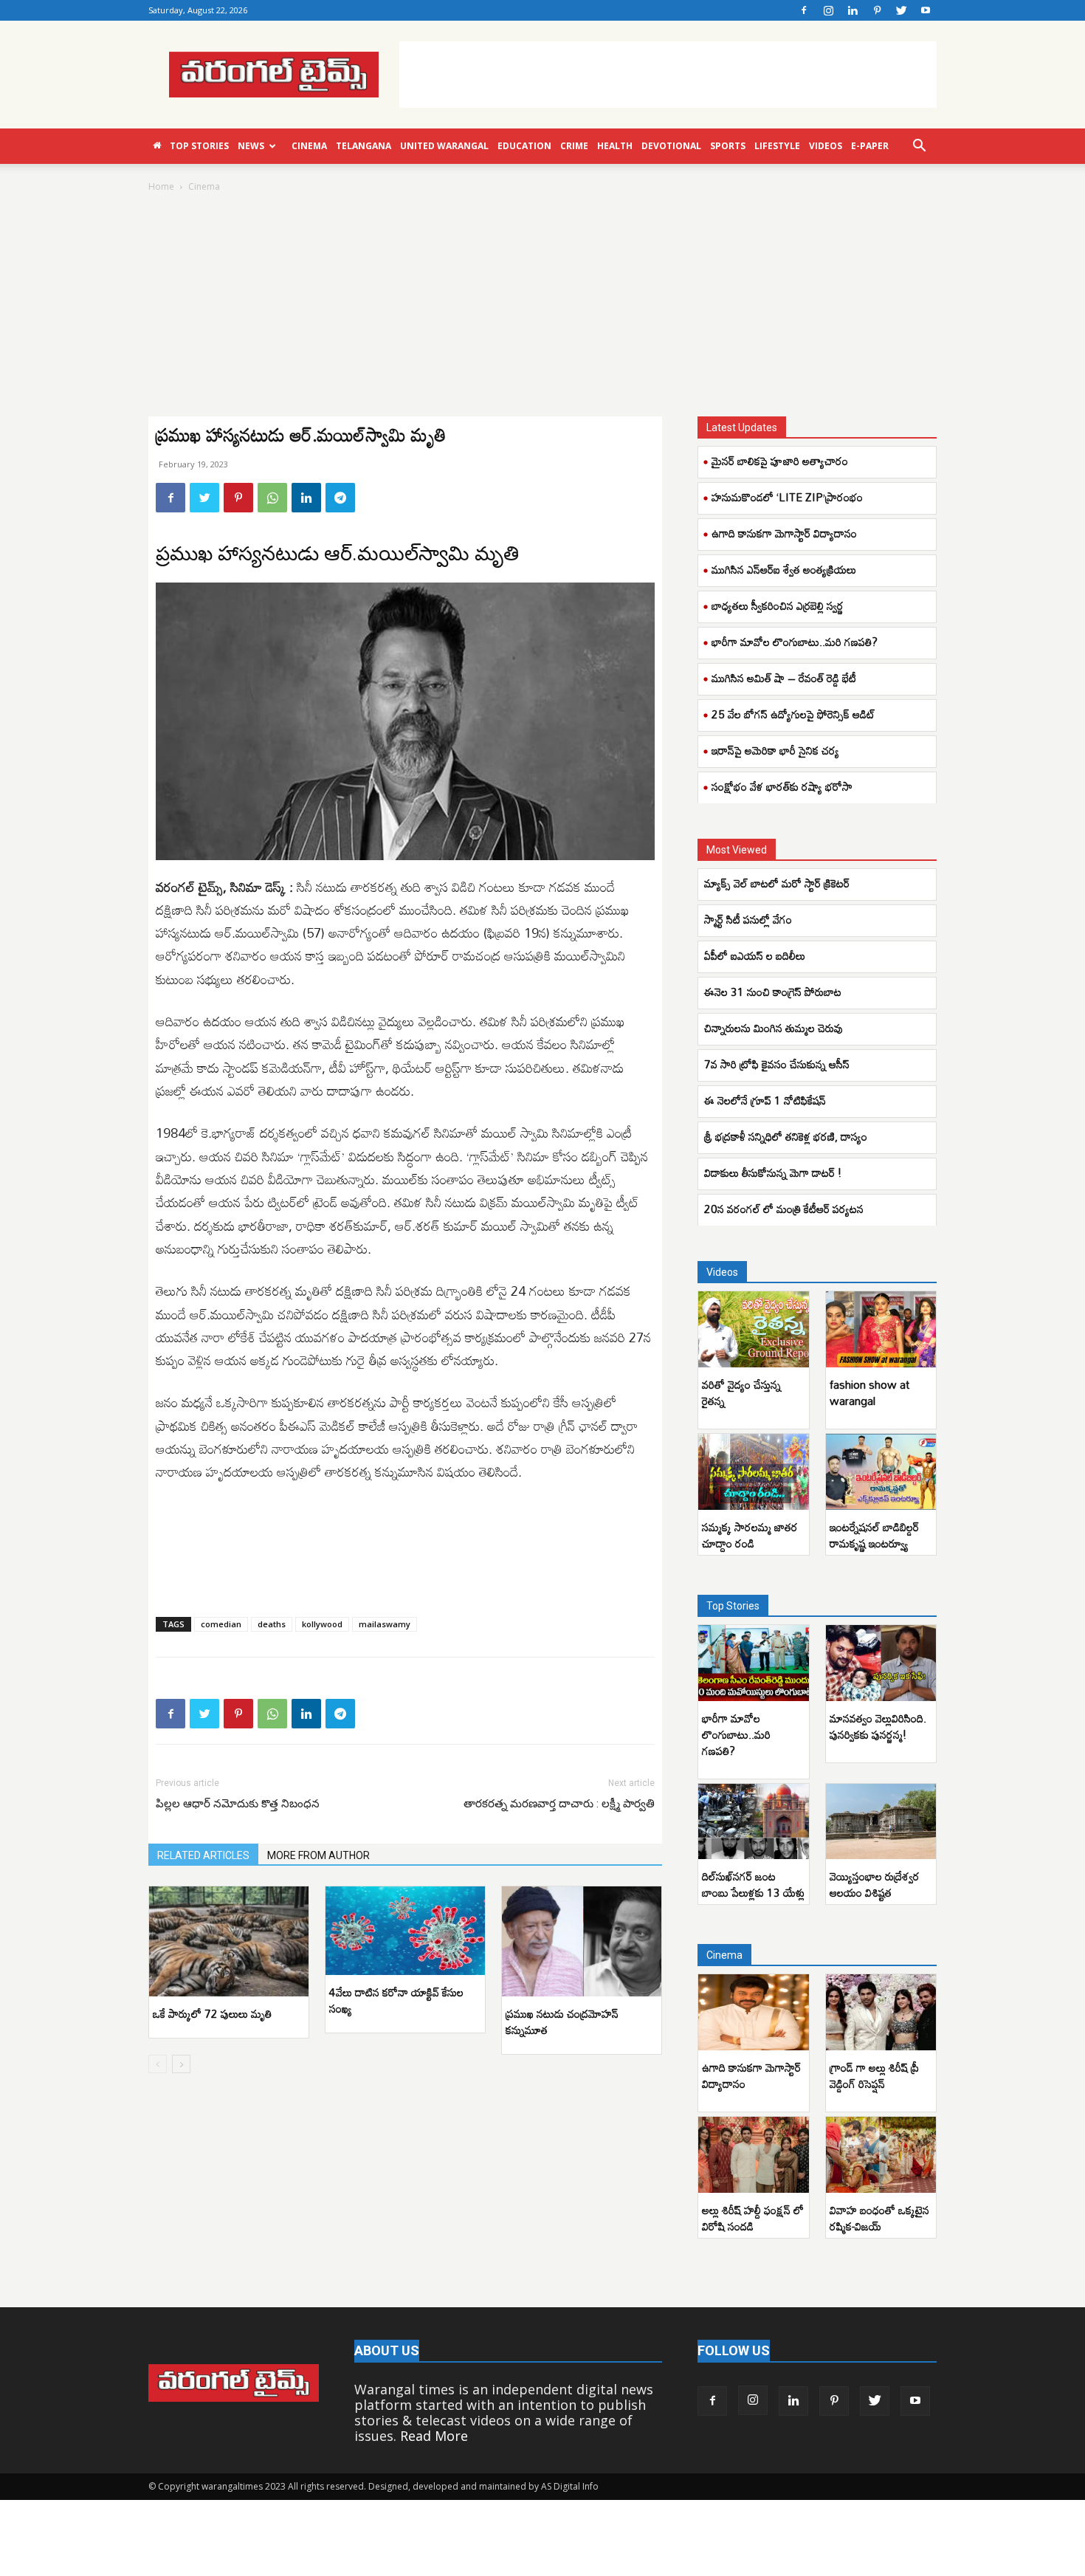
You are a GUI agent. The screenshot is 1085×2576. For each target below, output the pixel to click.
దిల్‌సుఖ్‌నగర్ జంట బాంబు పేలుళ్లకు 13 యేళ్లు (753, 1884)
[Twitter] (901, 10)
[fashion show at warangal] (881, 1329)
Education (524, 146)
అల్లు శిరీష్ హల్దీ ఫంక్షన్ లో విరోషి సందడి (753, 2218)
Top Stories (199, 146)
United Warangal (444, 146)
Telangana (364, 146)
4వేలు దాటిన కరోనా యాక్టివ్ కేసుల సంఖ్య (396, 2000)
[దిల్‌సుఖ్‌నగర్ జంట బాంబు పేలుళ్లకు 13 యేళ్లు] (754, 1822)
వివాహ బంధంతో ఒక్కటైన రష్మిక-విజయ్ (879, 2218)
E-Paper (870, 146)
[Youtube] (926, 10)
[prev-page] (158, 2064)
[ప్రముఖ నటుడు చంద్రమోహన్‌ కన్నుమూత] (582, 1941)
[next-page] (181, 2064)
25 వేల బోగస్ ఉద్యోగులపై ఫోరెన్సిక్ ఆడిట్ (793, 714)
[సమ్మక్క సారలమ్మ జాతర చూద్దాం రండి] (754, 1472)
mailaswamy (385, 1624)
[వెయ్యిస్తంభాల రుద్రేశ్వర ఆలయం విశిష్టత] (881, 1822)
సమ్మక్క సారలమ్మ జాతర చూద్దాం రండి (750, 1535)
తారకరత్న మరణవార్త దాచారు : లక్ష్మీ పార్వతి (559, 1804)
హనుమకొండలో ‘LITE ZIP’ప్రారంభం (787, 497)
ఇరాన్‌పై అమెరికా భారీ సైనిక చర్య (775, 750)
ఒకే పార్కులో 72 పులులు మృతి (212, 2013)
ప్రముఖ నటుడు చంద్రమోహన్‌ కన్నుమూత (562, 2022)
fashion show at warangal (869, 1392)
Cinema (309, 146)
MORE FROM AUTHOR (318, 1855)
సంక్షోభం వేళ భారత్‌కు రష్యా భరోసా (782, 786)
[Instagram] (828, 10)
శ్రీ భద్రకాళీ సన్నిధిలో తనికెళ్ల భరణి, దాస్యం (786, 1136)
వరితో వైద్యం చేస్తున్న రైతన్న (741, 1392)
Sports (728, 146)
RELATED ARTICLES (203, 1855)
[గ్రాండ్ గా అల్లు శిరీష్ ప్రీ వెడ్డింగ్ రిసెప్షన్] (881, 2012)
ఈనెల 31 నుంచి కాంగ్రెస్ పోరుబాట (774, 992)
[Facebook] (804, 10)
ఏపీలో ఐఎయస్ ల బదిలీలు (755, 955)
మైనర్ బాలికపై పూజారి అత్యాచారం (780, 461)
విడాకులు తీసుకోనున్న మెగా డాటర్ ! (773, 1172)
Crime (574, 146)
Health (615, 146)
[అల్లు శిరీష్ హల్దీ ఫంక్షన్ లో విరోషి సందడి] (754, 2155)
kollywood (322, 1624)
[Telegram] (340, 498)
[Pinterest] (877, 10)
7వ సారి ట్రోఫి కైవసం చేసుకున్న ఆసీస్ (778, 1064)
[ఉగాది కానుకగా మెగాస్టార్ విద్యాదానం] (754, 2012)
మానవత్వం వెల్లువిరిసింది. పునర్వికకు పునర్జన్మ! (878, 1726)
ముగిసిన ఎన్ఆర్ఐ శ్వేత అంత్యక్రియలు (784, 569)
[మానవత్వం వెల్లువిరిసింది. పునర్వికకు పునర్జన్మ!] (881, 1663)
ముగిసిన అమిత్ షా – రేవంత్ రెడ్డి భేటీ (784, 678)
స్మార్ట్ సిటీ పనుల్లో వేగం (748, 919)
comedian (221, 1624)
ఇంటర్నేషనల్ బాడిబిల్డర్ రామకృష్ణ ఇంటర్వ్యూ (874, 1535)
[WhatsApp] (272, 498)
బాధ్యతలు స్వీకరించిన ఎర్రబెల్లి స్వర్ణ (778, 605)
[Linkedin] (852, 10)
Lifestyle (777, 146)
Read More (434, 2436)
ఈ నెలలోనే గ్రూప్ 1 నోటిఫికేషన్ (767, 1100)
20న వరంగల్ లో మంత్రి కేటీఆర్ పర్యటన (784, 1209)
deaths (272, 1624)
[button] (919, 146)
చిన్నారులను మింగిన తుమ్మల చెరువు (774, 1028)
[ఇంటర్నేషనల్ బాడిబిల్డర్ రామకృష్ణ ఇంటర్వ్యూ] (881, 1472)
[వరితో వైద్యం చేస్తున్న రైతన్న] (754, 1329)
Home (161, 186)
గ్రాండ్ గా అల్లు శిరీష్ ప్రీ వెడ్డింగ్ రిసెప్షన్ (874, 2075)
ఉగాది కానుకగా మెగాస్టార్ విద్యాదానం (784, 533)
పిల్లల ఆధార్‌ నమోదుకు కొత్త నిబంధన (238, 1804)
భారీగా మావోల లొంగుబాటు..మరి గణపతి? (795, 642)
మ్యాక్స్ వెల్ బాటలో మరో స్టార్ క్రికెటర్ (777, 883)
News (251, 146)
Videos (826, 146)
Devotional (671, 146)
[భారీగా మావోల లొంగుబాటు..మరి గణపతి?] (754, 1663)
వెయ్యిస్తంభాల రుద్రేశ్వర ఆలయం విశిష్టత (875, 1884)
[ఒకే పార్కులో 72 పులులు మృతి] (229, 1941)
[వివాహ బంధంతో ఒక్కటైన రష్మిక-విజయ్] (881, 2155)
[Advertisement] (668, 75)
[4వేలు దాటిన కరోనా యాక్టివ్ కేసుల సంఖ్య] (405, 1931)
